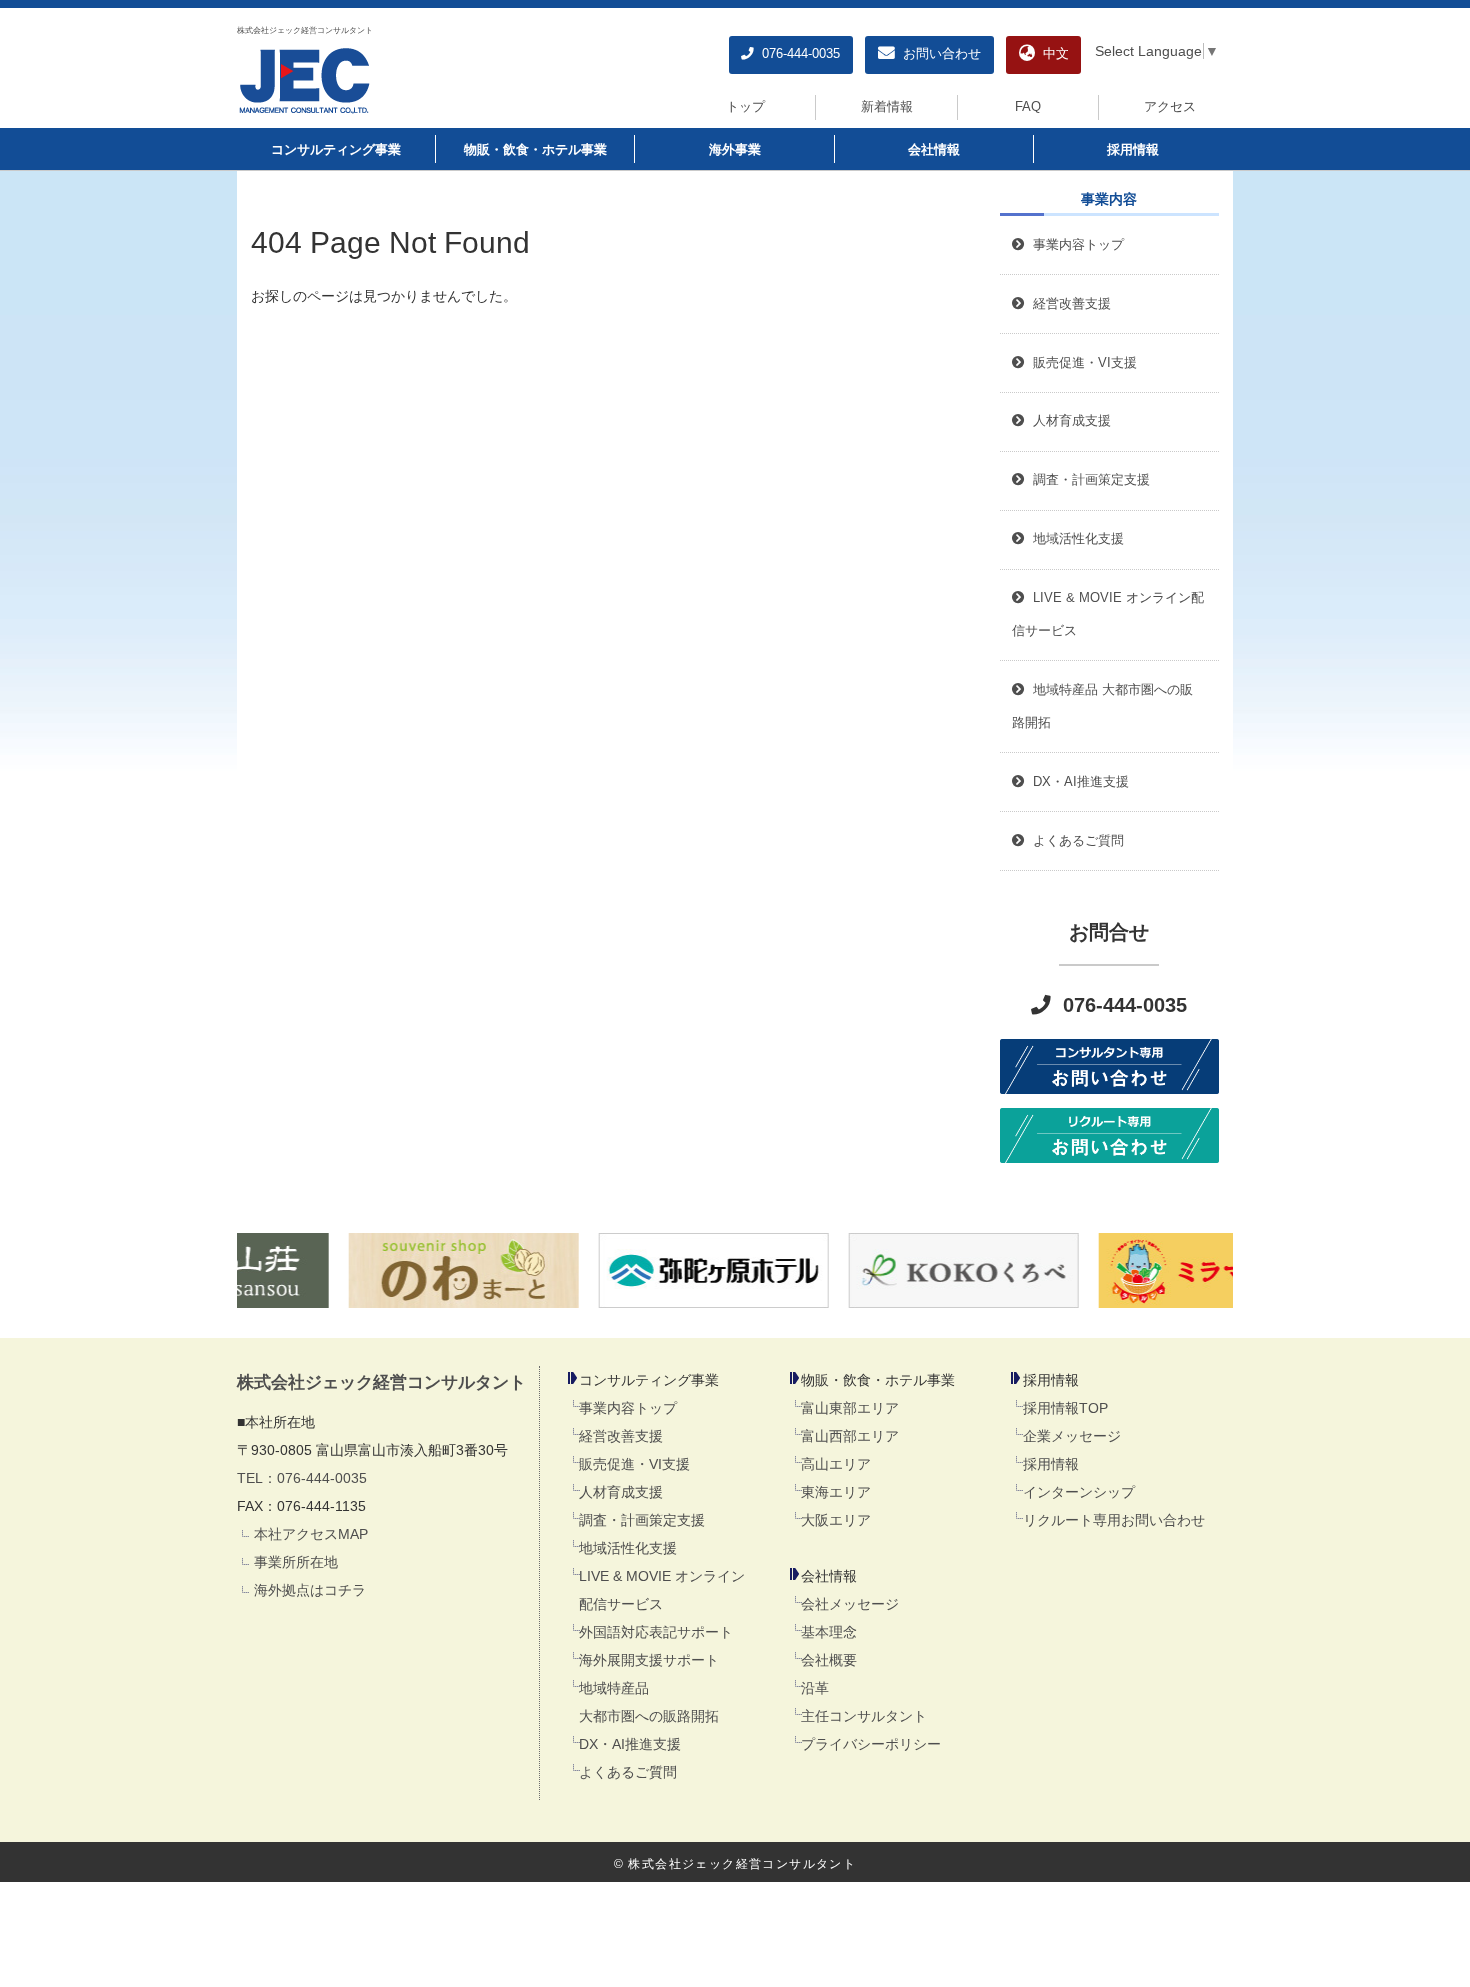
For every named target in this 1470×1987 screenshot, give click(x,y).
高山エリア (836, 1464)
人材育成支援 (621, 1492)
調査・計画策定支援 (642, 1520)
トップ (745, 107)
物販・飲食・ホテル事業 (535, 150)
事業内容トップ (1074, 245)
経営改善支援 (1068, 304)
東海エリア (836, 1492)
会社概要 (829, 1660)
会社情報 (934, 150)
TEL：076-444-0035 (302, 1478)
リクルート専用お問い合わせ (1114, 1520)
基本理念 (829, 1632)
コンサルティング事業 (336, 150)
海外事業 (735, 150)
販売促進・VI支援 (634, 1464)
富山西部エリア (850, 1436)
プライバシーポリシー (871, 1744)
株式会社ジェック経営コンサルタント (305, 30)
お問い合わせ (938, 54)
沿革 (815, 1688)
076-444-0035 (797, 54)
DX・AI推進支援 (630, 1744)
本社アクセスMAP (311, 1534)
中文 (1052, 54)
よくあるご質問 (628, 1772)
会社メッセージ (850, 1604)
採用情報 (1133, 150)
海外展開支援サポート (649, 1660)
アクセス (1170, 107)
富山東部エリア (850, 1408)
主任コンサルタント (864, 1716)
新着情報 (887, 107)
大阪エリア (836, 1520)
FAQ (1028, 107)
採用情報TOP (1065, 1408)
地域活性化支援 (628, 1548)
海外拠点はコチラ (310, 1590)
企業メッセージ (1072, 1436)
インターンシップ (1079, 1492)
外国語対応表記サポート (656, 1632)
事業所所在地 (296, 1562)
